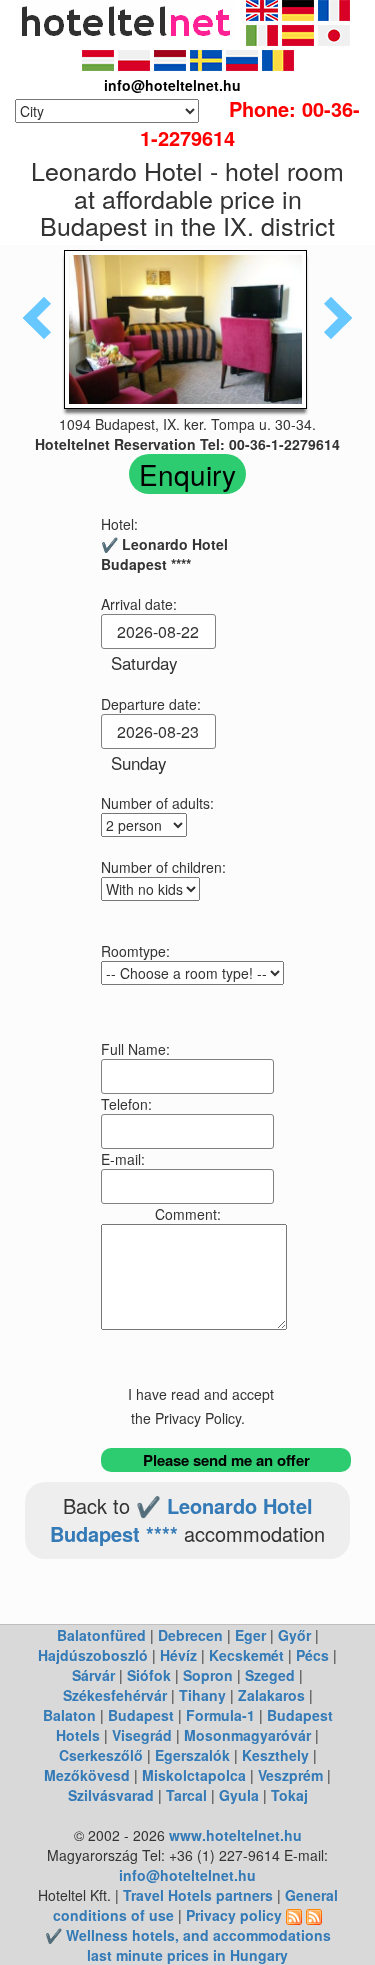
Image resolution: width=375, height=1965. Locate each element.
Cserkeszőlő (101, 1755)
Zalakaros (271, 1695)
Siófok (149, 1675)
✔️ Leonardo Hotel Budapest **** (181, 1520)
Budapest (141, 1715)
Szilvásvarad (111, 1795)
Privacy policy (234, 1915)
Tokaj (289, 1795)
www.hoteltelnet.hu (235, 1835)
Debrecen (190, 1635)
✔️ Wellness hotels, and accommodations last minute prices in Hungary (188, 1945)
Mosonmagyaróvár (247, 1735)
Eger (250, 1635)
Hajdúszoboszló (93, 1655)
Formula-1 (220, 1715)
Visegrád (142, 1735)
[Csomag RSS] (314, 1915)
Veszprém (290, 1775)
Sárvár (93, 1675)
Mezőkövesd (87, 1775)
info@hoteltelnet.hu (187, 1875)
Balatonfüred (101, 1635)
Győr (294, 1635)
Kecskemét (246, 1655)
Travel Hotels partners (198, 1895)
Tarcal (186, 1795)
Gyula (239, 1795)
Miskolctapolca (194, 1775)
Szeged (270, 1675)
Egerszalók (192, 1755)
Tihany (202, 1695)
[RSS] (294, 1915)
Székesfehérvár (115, 1695)
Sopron (208, 1675)
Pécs (312, 1655)
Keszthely (275, 1755)
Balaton (69, 1715)
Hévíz (178, 1655)
